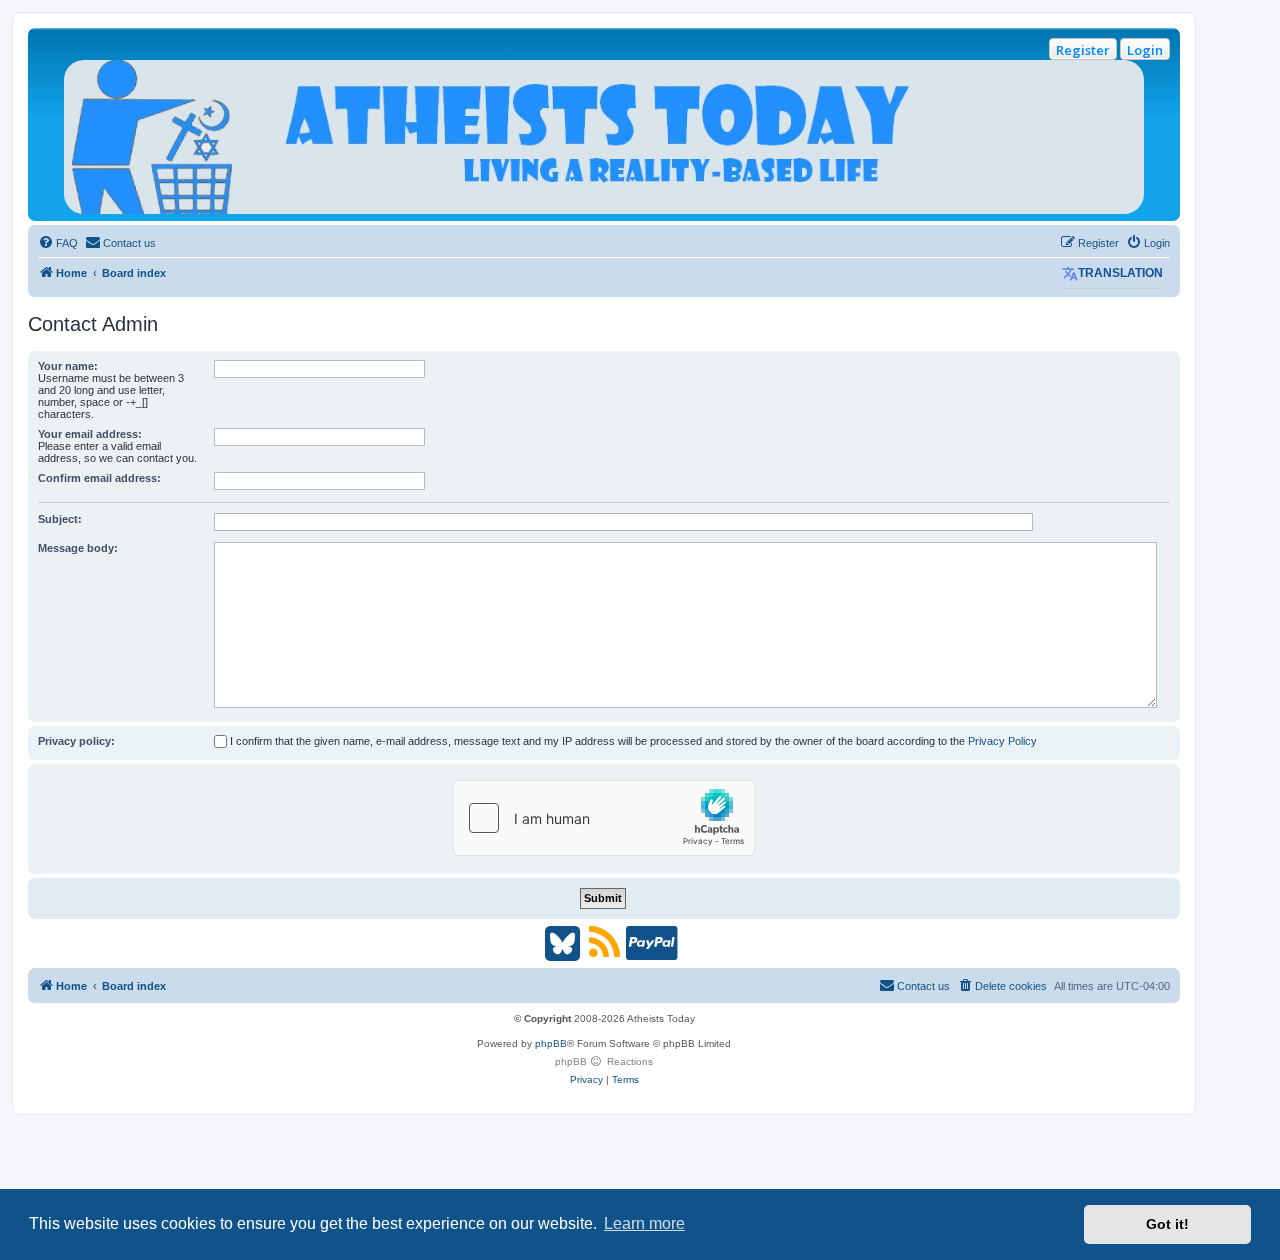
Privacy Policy (1002, 741)
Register (1083, 50)
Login (1145, 50)
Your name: (68, 366)
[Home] (604, 137)
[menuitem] (58, 243)
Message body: (78, 548)
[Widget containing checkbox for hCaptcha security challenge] (604, 818)
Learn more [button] (644, 1223)
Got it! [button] (1167, 1224)
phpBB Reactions (604, 1061)
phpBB (551, 1043)
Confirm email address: (99, 478)
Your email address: (90, 434)
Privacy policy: (76, 741)
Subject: (60, 519)
